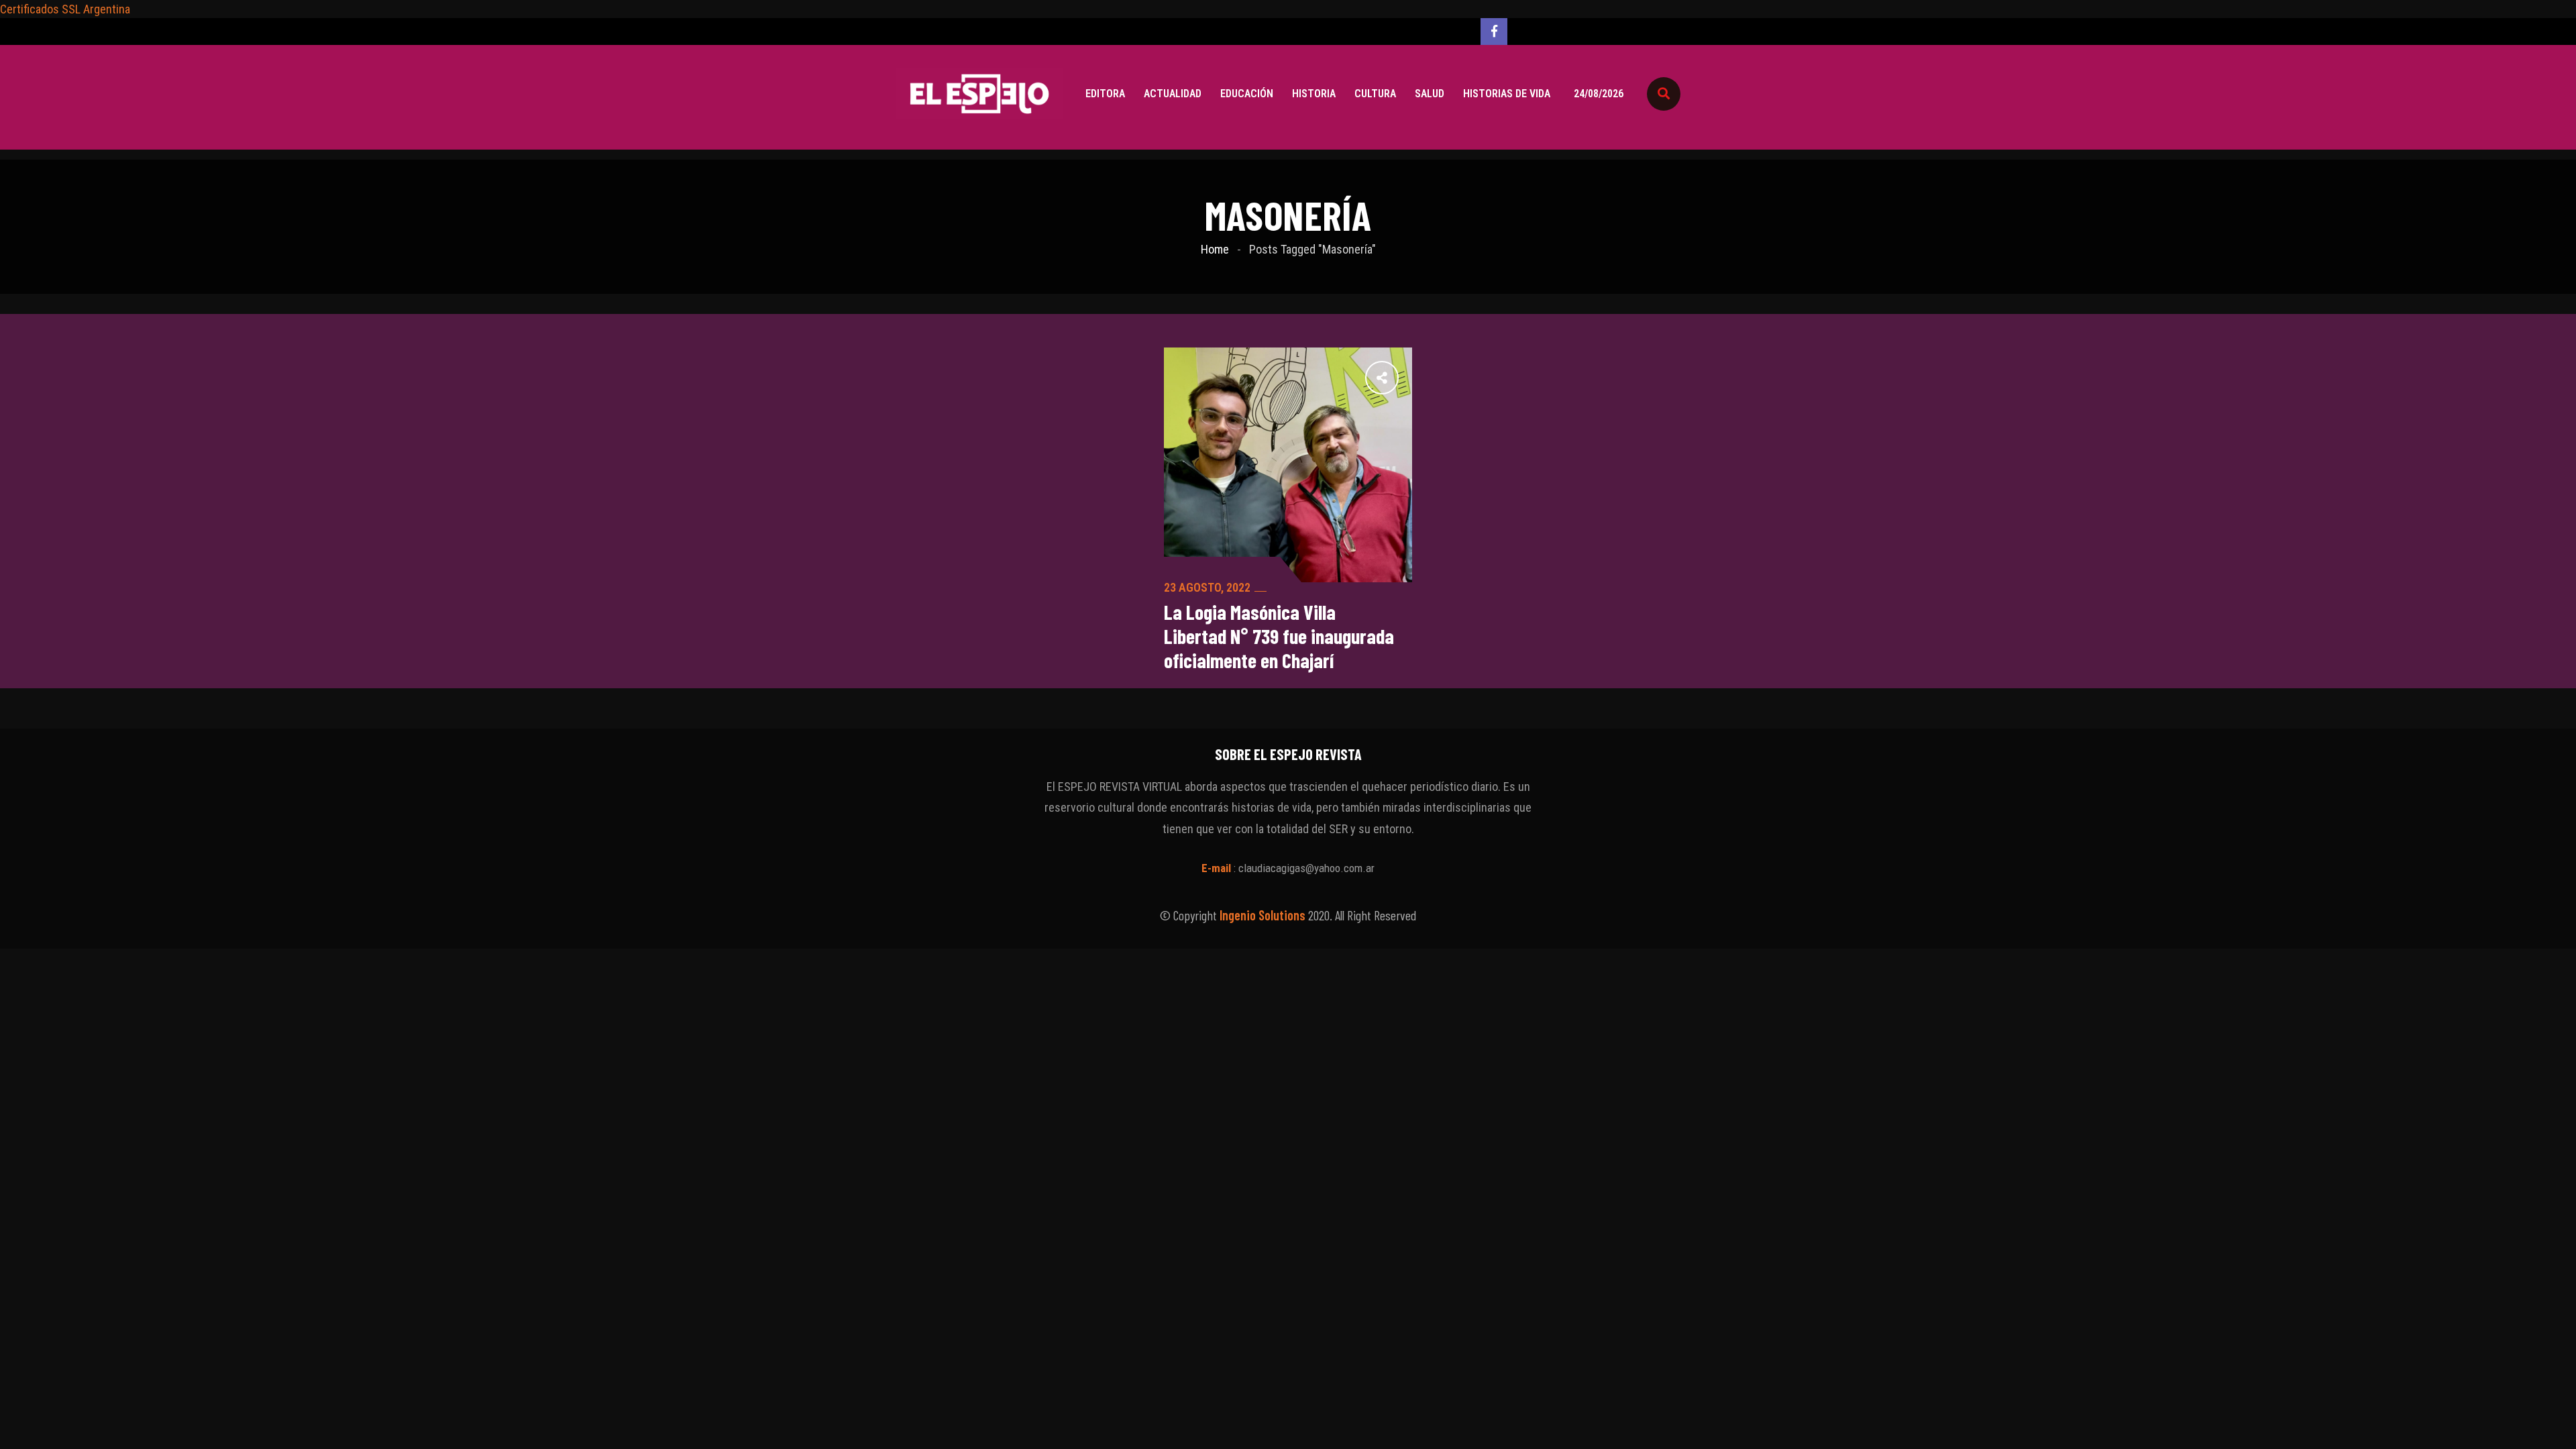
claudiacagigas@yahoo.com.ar (1306, 868)
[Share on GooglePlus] (1342, 377)
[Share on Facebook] (1401, 377)
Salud (1430, 94)
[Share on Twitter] (1372, 377)
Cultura (1375, 94)
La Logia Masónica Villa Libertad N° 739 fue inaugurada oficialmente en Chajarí (1279, 636)
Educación (1247, 94)
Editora (1105, 94)
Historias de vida (1507, 94)
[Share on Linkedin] (1313, 377)
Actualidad (1173, 94)
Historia (1314, 94)
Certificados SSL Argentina (65, 9)
